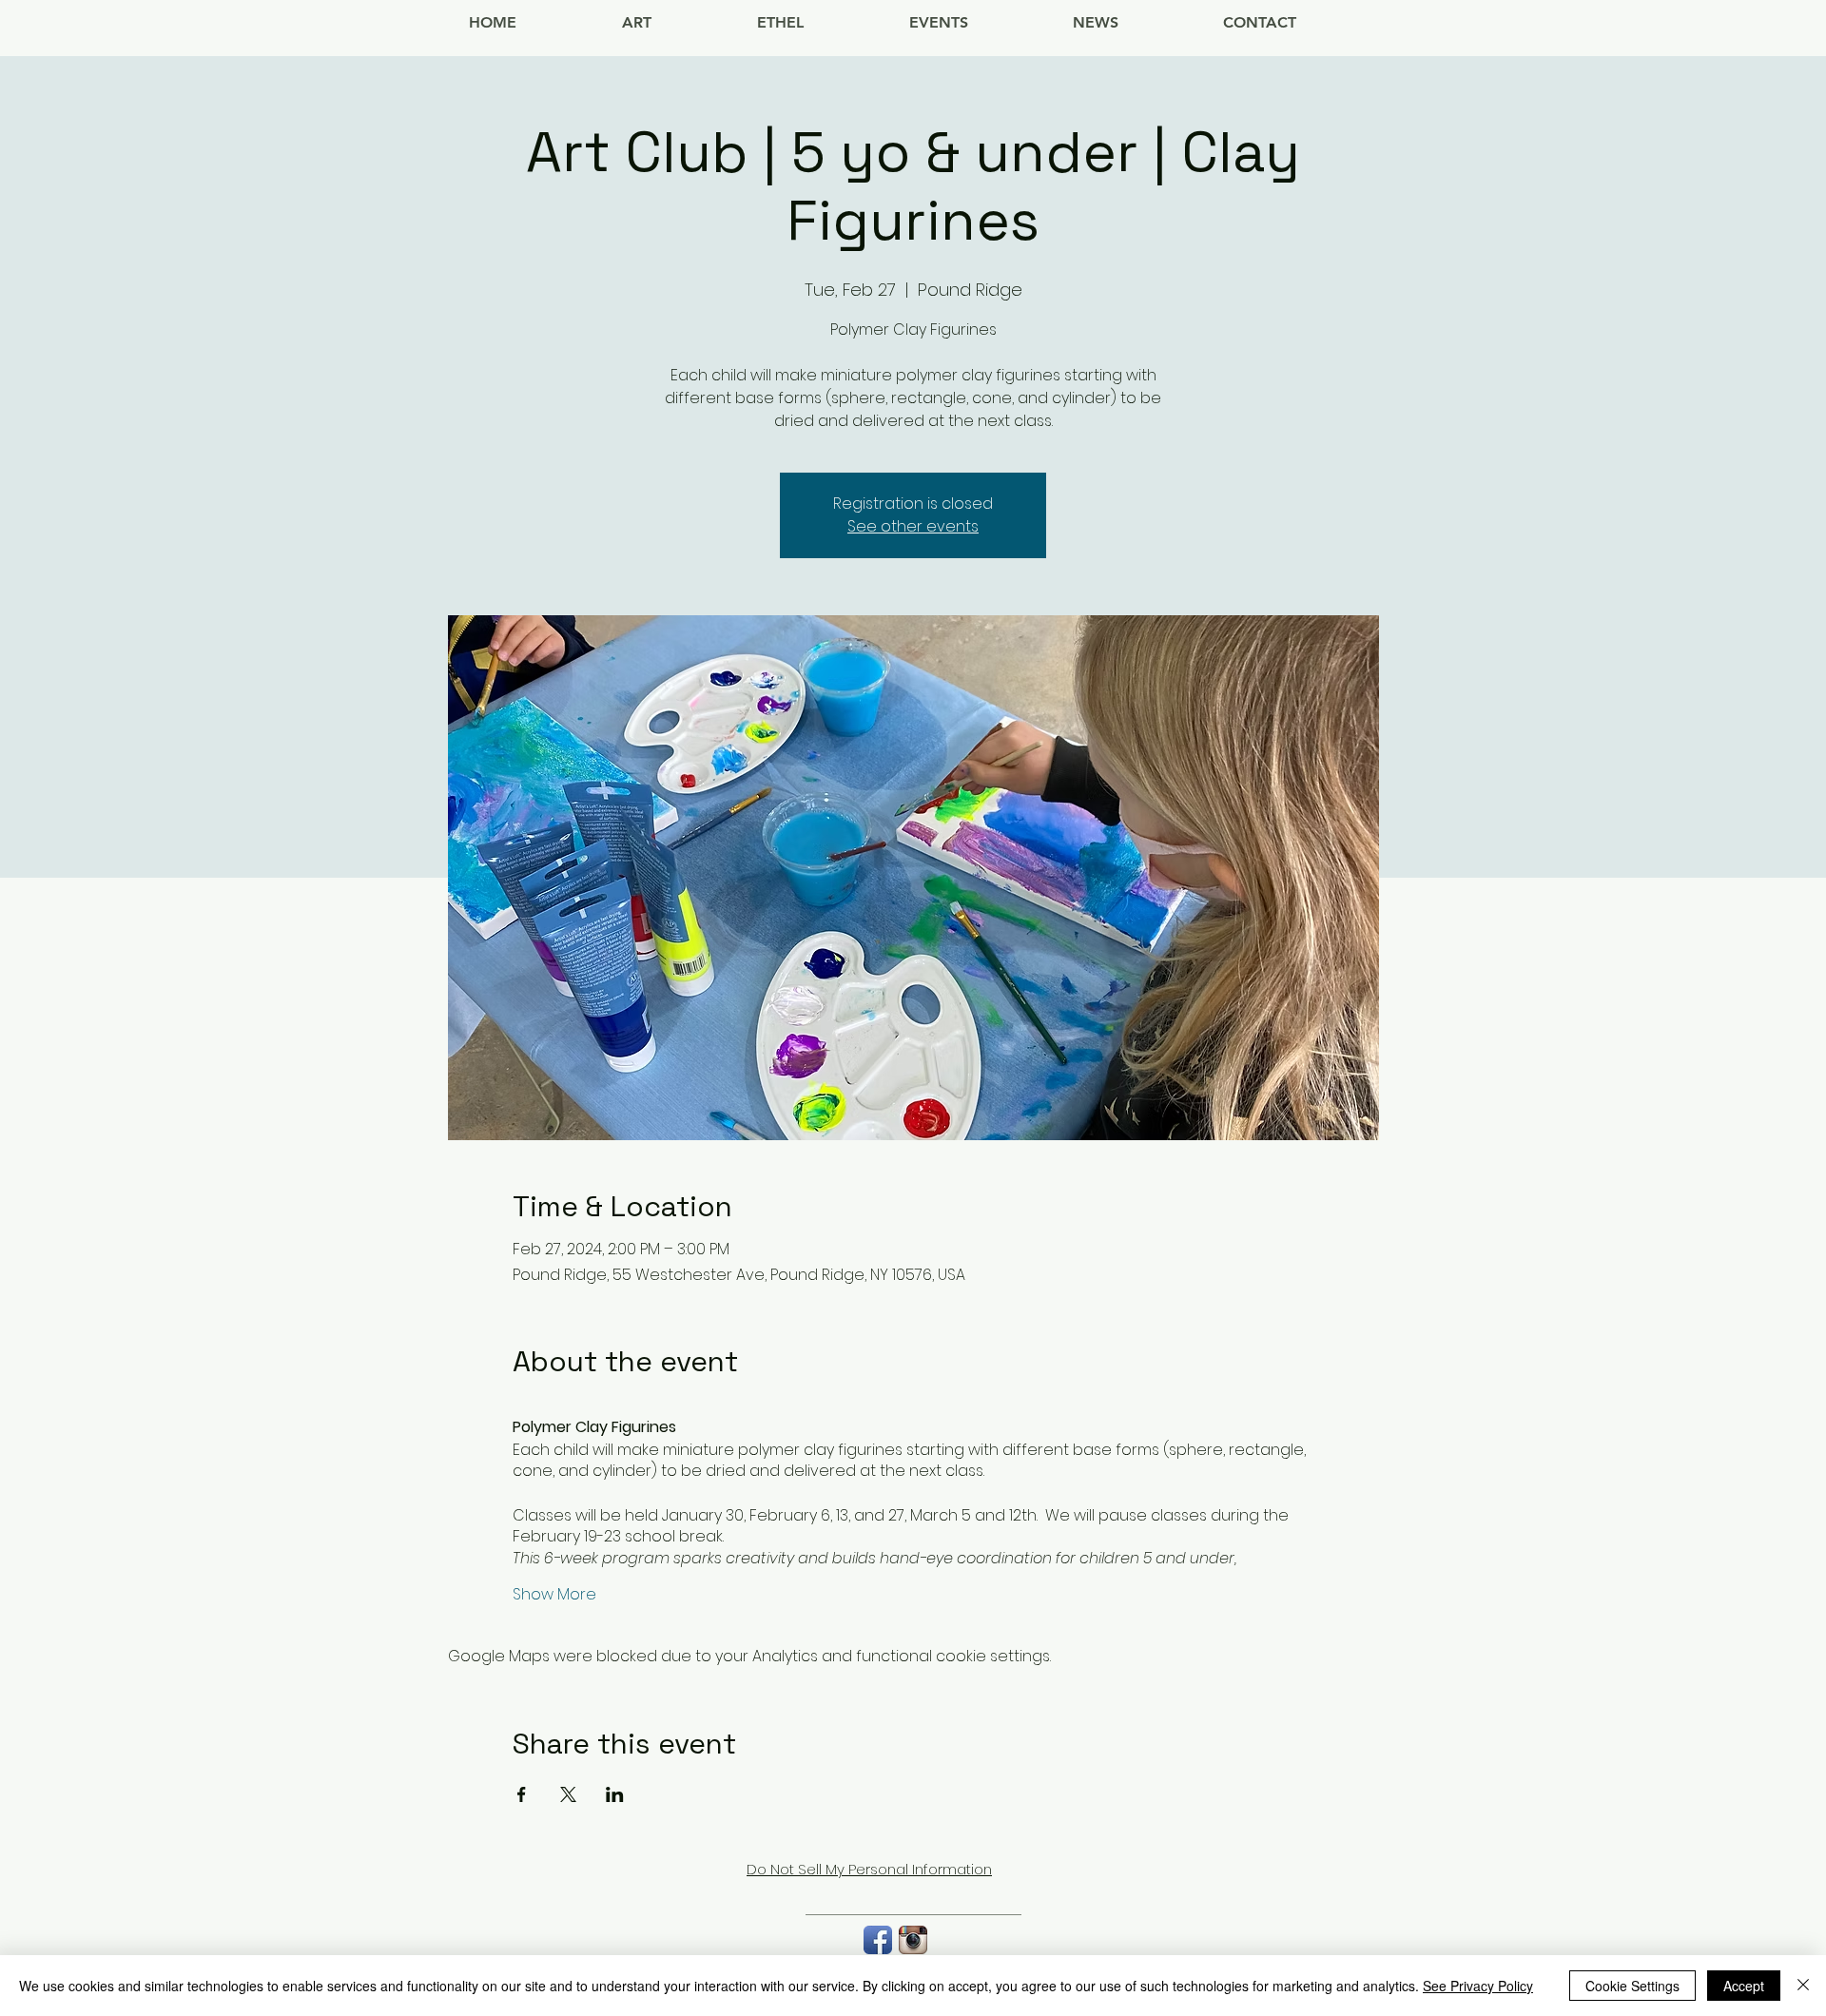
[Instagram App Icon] (913, 1940)
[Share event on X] (568, 1794)
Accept (1744, 1986)
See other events (913, 526)
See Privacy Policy (1478, 1986)
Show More (554, 1595)
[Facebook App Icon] (878, 1940)
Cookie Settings (1632, 1986)
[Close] (1803, 1986)
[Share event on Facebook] (522, 1794)
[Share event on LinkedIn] (615, 1794)
